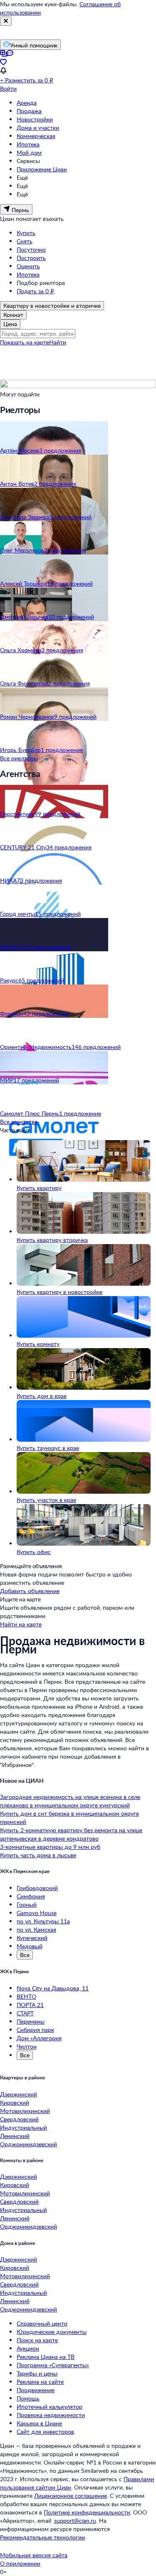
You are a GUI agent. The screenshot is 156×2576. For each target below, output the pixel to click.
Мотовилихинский (25, 2111)
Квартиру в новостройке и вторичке (52, 306)
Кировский (15, 2102)
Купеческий (32, 1938)
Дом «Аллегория (39, 2038)
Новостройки (35, 119)
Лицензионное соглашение (71, 2496)
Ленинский (15, 2136)
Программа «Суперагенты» (53, 2365)
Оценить (28, 266)
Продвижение (36, 2390)
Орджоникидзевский (28, 2144)
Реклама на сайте (40, 2382)
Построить (31, 258)
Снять (25, 241)
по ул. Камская (36, 1929)
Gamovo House (37, 1913)
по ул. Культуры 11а (43, 1921)
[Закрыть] (6, 21)
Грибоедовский (37, 1888)
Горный (27, 1904)
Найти (58, 342)
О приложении (20, 2563)
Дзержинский (19, 2094)
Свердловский (19, 2119)
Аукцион (28, 2348)
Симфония (31, 1896)
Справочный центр (42, 2323)
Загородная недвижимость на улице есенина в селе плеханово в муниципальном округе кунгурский (70, 1801)
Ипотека (28, 144)
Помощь (28, 2398)
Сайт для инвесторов (45, 2431)
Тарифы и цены (37, 2373)
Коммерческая (36, 136)
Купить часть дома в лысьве (38, 1855)
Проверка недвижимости (51, 2415)
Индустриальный (24, 2127)
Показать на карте (25, 342)
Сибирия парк (35, 2030)
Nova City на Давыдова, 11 (53, 1988)
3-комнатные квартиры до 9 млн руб (50, 1847)
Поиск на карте (37, 2340)
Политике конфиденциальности (87, 2512)
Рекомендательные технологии (42, 2537)
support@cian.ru (75, 2520)
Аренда (27, 103)
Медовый (30, 1946)
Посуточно (31, 249)
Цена (10, 324)
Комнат (13, 315)
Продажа (29, 111)
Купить (26, 233)
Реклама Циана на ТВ (46, 2357)
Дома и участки (38, 127)
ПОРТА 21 (30, 2005)
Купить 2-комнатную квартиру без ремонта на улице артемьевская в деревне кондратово (71, 1834)
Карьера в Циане (39, 2423)
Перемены (31, 2021)
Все (25, 1955)
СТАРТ (25, 2013)
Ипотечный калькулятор (50, 2406)
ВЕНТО (26, 1996)
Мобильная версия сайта (34, 2555)
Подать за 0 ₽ (35, 291)
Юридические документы (52, 2332)
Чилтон (27, 2046)
